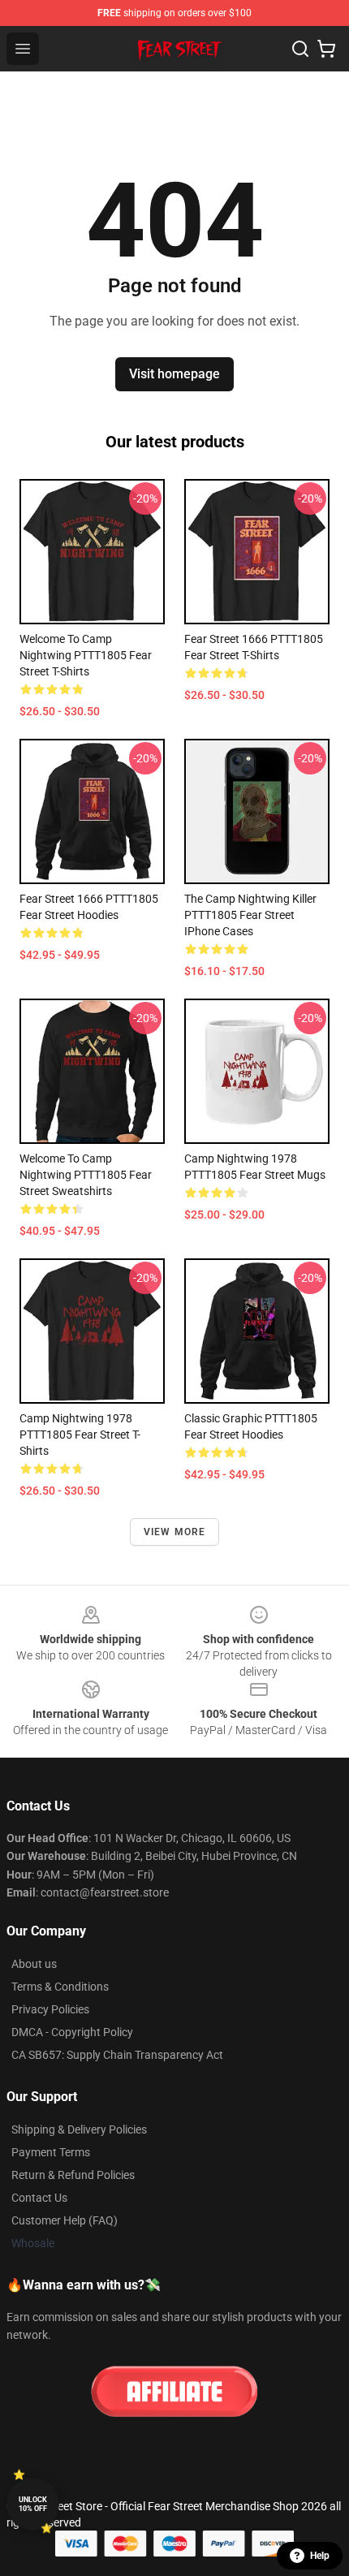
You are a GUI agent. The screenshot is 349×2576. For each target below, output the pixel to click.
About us (34, 1964)
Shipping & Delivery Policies (79, 2129)
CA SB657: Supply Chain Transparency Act (117, 2055)
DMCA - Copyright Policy (72, 2032)
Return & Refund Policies (73, 2175)
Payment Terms (51, 2152)
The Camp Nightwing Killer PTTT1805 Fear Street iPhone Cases (250, 915)
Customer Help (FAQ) (65, 2220)
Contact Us (39, 2198)
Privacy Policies (50, 2009)
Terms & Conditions (60, 1987)
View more (175, 1532)
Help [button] (320, 2556)
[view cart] (326, 49)
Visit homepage (174, 374)
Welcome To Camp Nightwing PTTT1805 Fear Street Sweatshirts (86, 1175)
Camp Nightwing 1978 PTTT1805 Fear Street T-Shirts (80, 1435)
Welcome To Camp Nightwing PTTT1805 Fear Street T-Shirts (86, 655)
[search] (300, 49)
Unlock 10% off (33, 2504)
